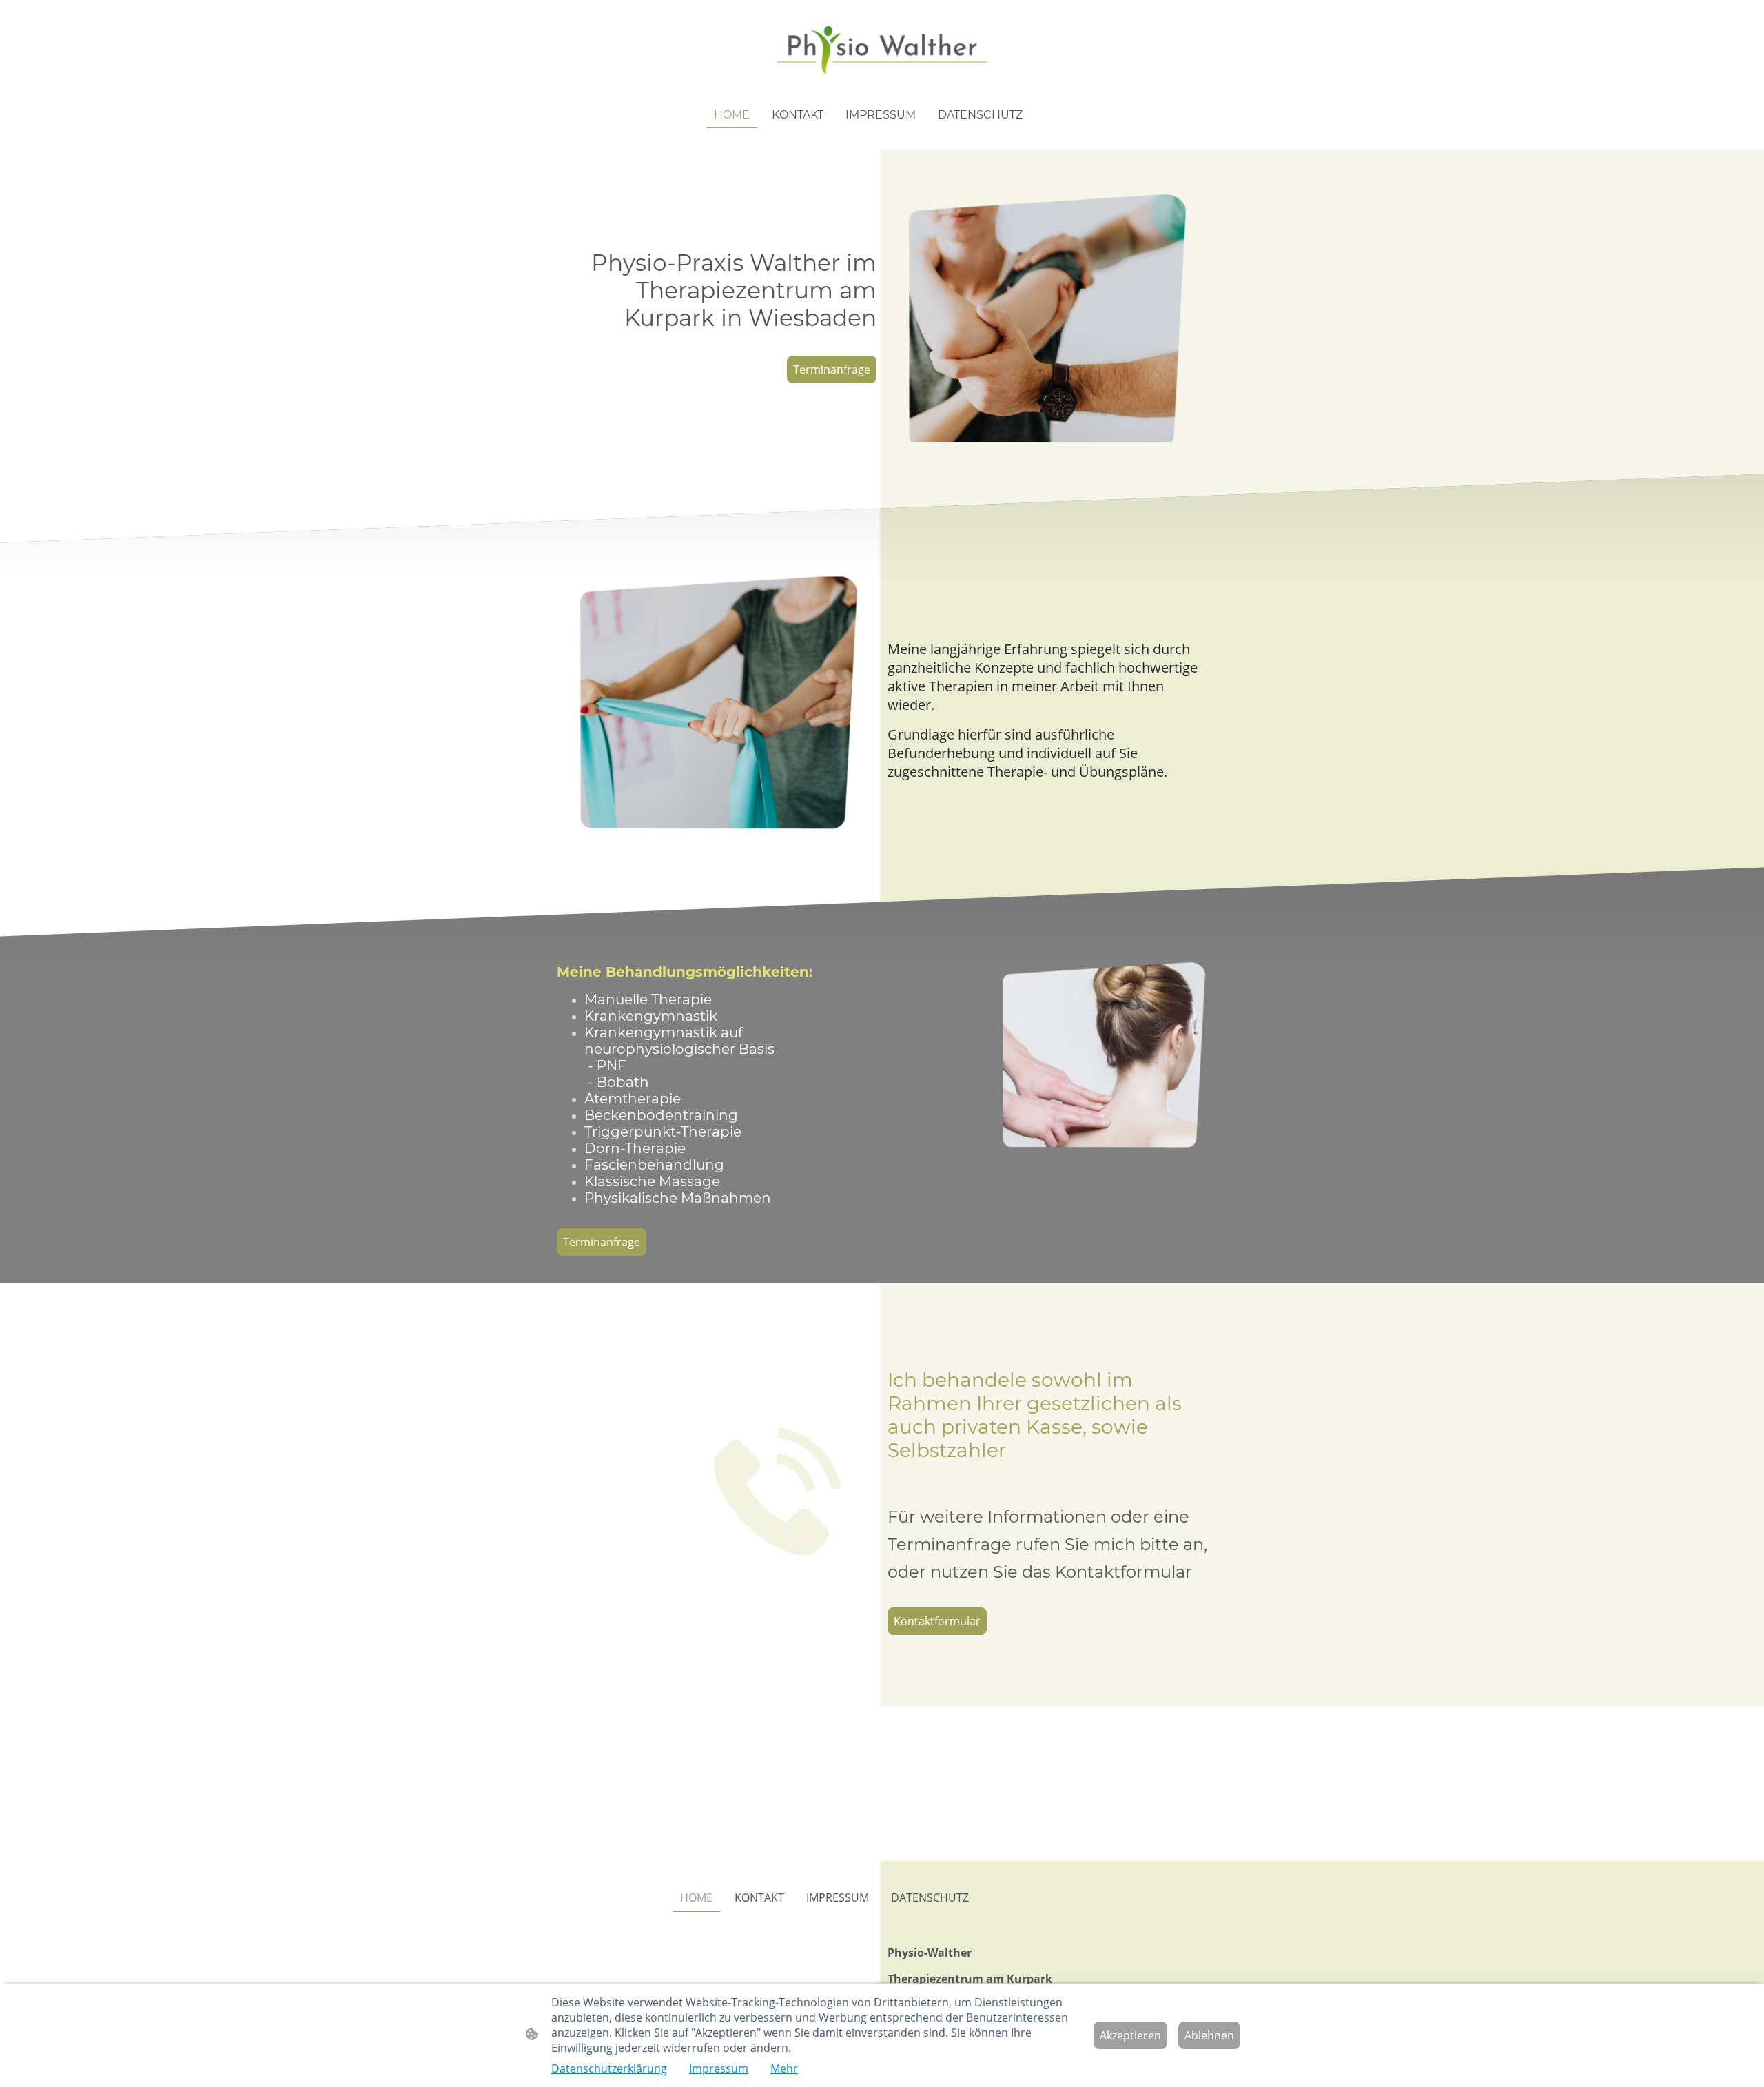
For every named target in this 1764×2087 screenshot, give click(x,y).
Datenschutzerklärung (609, 2068)
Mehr (784, 2068)
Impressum (719, 2068)
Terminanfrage (832, 369)
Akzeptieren (1130, 2035)
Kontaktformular (937, 1621)
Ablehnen (1209, 2035)
